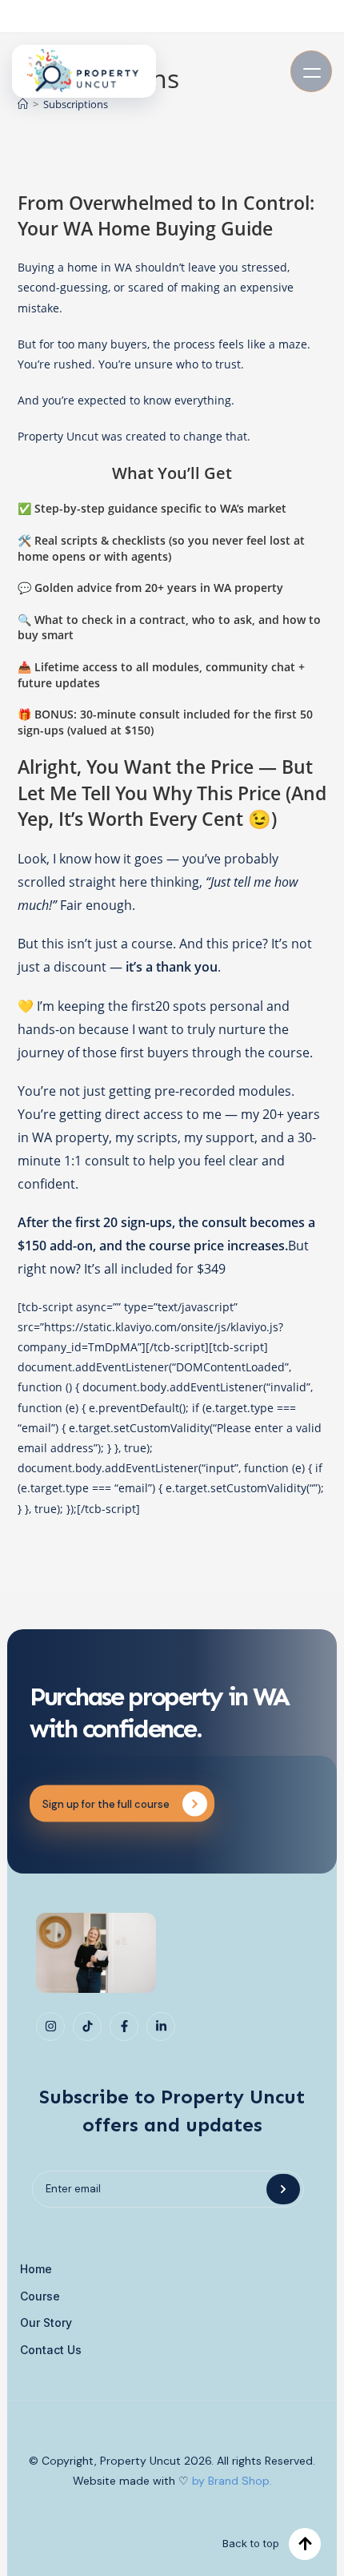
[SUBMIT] (283, 2189)
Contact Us (51, 2350)
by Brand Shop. (232, 2481)
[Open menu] (311, 71)
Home (36, 2269)
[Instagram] (50, 2027)
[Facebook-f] (124, 2027)
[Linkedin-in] (161, 2027)
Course (40, 2296)
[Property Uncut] (84, 71)
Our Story (46, 2322)
